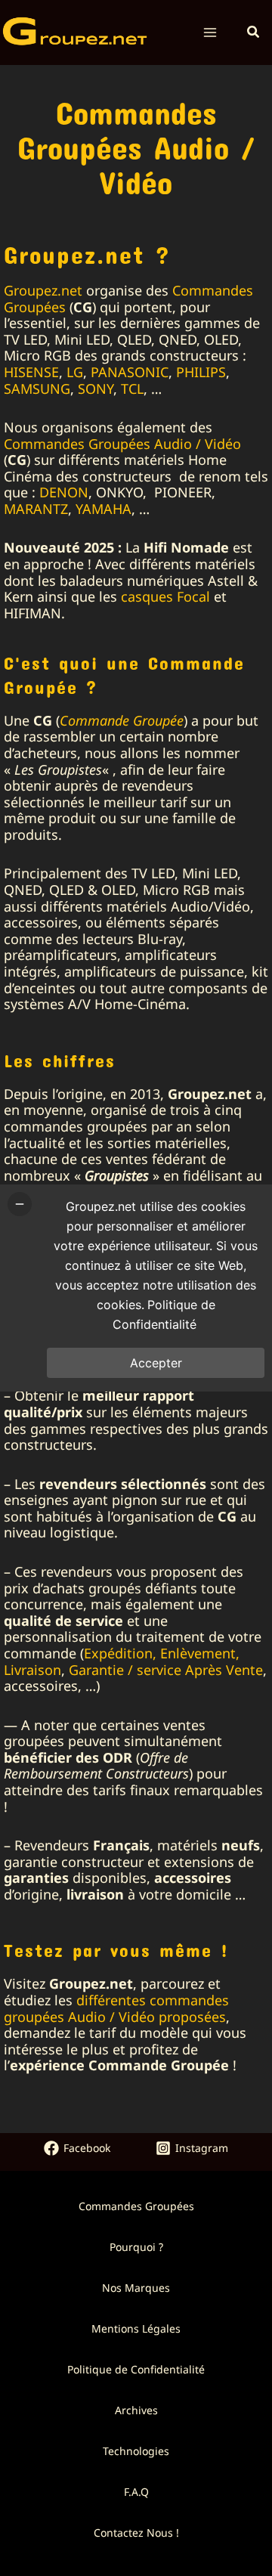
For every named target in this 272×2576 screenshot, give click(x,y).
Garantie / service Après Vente (166, 1670)
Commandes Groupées (136, 2206)
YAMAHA (104, 509)
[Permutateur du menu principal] (210, 33)
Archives (136, 2410)
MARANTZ (36, 509)
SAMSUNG (37, 389)
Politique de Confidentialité (136, 2369)
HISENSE (31, 372)
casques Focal (165, 596)
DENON (64, 492)
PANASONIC (130, 372)
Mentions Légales (136, 2328)
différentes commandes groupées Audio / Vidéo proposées (116, 2008)
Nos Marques (136, 2288)
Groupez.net (43, 290)
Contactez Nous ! (136, 2533)
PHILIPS (201, 372)
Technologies (136, 2451)
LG (75, 372)
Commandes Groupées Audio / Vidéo (122, 444)
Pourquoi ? (136, 2247)
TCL (132, 389)
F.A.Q (136, 2492)
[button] (254, 33)
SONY (96, 389)
